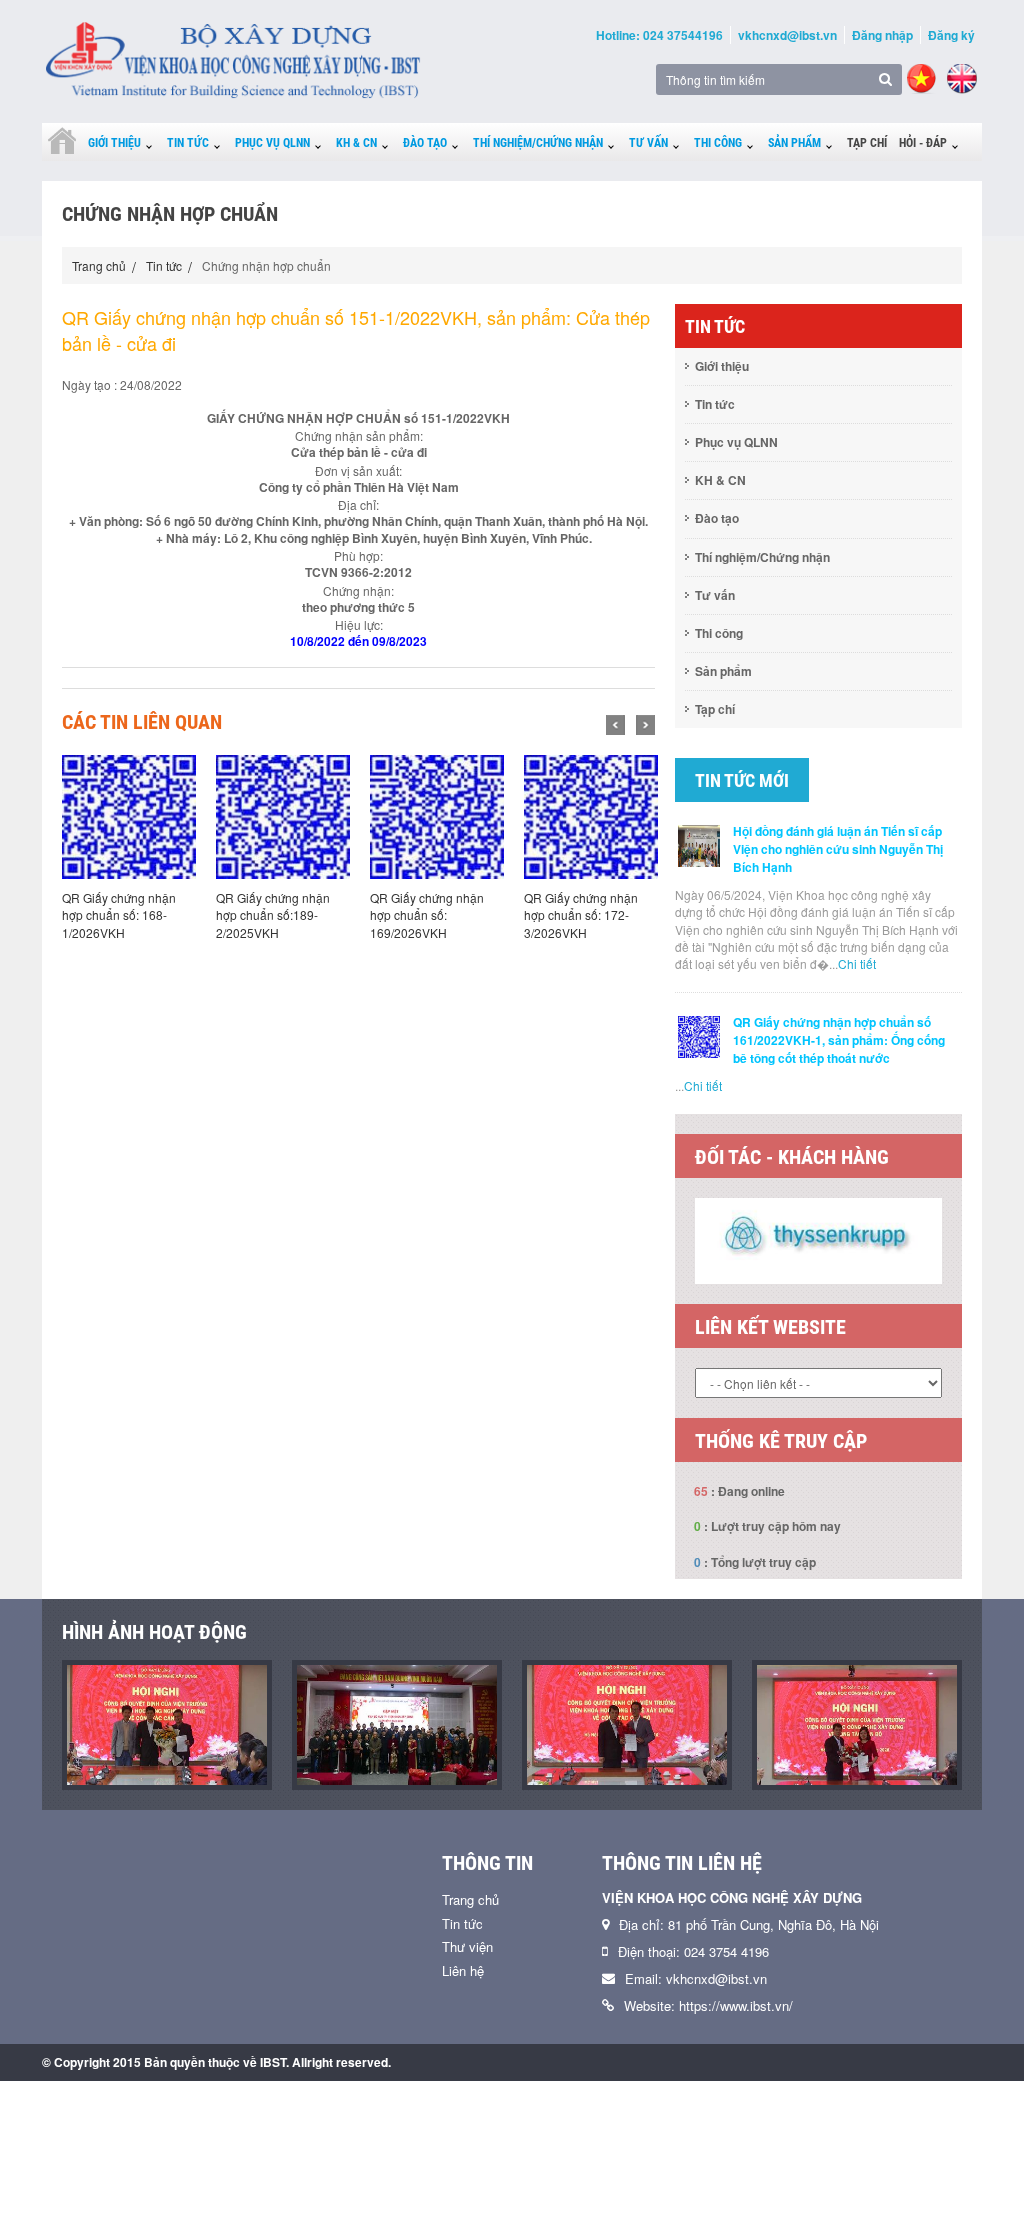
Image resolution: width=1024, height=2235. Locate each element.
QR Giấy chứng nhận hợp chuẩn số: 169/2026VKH (273, 914)
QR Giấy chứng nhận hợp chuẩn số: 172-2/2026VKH (581, 914)
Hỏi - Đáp (923, 143)
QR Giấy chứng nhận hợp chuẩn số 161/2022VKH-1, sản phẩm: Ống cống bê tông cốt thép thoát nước (839, 1040)
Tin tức (188, 143)
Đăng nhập (882, 35)
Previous (615, 725)
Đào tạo (425, 143)
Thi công (718, 143)
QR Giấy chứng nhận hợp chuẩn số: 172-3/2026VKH (427, 914)
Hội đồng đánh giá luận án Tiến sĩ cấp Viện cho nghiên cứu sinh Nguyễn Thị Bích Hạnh (838, 849)
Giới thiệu (114, 143)
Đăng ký (951, 35)
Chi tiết (857, 963)
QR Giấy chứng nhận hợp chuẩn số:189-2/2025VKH (119, 914)
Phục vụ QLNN (272, 143)
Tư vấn (648, 143)
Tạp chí (867, 143)
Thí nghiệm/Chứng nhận (538, 143)
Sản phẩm (794, 143)
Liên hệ (463, 1970)
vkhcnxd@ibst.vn (787, 35)
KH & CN (356, 143)
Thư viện (467, 1946)
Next (645, 725)
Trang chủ (99, 265)
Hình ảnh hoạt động (154, 1632)
